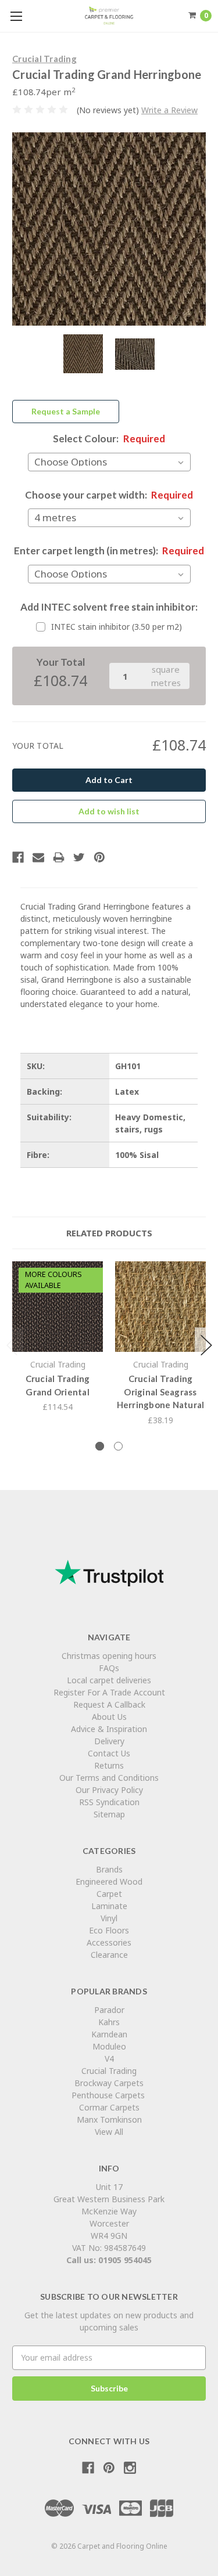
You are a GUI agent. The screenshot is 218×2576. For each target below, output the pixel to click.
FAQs (109, 1668)
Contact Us (109, 1753)
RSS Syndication (109, 1802)
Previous (12, 1345)
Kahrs (109, 2022)
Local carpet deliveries (109, 1680)
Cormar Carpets (109, 2107)
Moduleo (109, 2046)
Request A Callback (109, 1704)
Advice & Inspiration (109, 1729)
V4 (109, 2059)
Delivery (109, 1741)
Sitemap (109, 1814)
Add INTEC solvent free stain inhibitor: (109, 607)
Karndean (109, 2034)
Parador (109, 2010)
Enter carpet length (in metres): (109, 551)
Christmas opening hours (109, 1656)
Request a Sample (66, 411)
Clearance (109, 1955)
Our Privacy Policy (109, 1790)
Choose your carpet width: (109, 495)
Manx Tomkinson (109, 2119)
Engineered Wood (109, 1882)
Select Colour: (109, 439)
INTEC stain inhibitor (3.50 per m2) (117, 627)
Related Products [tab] (109, 1233)
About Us (109, 1717)
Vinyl (109, 1918)
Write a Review (169, 110)
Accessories (109, 1942)
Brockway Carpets (109, 2083)
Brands (109, 1869)
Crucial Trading (109, 2071)
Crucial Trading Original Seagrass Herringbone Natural (161, 1392)
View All (109, 2132)
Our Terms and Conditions (109, 1778)
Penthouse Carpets (109, 2095)
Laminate (109, 1906)
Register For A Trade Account (109, 1692)
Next (206, 1345)
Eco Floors (109, 1930)
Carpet (109, 1894)
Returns (109, 1765)
